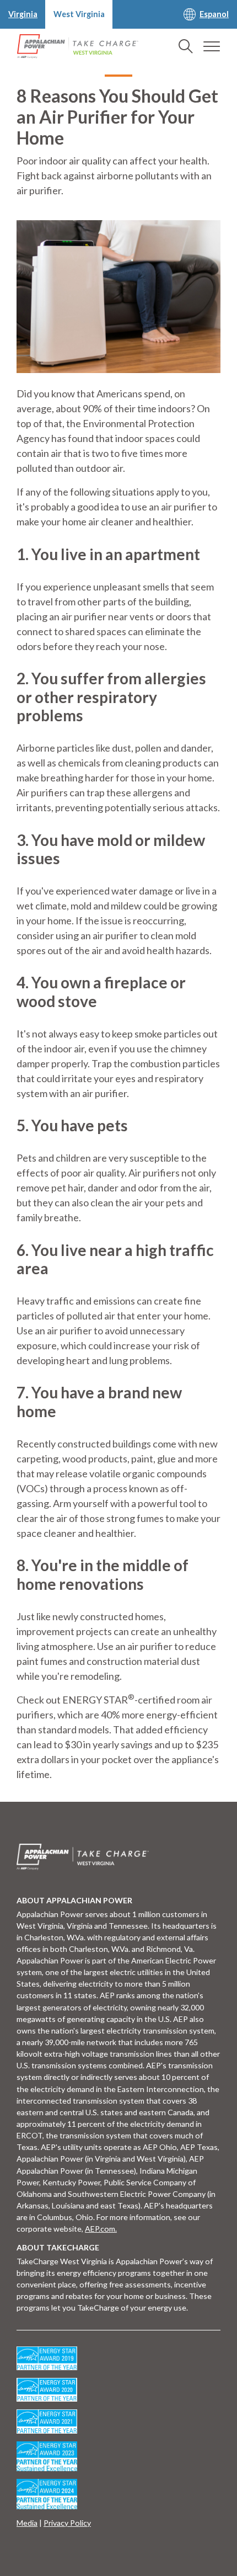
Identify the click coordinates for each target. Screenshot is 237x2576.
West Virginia (79, 14)
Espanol (214, 14)
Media (27, 2523)
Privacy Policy (67, 2523)
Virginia (23, 14)
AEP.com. (101, 2229)
